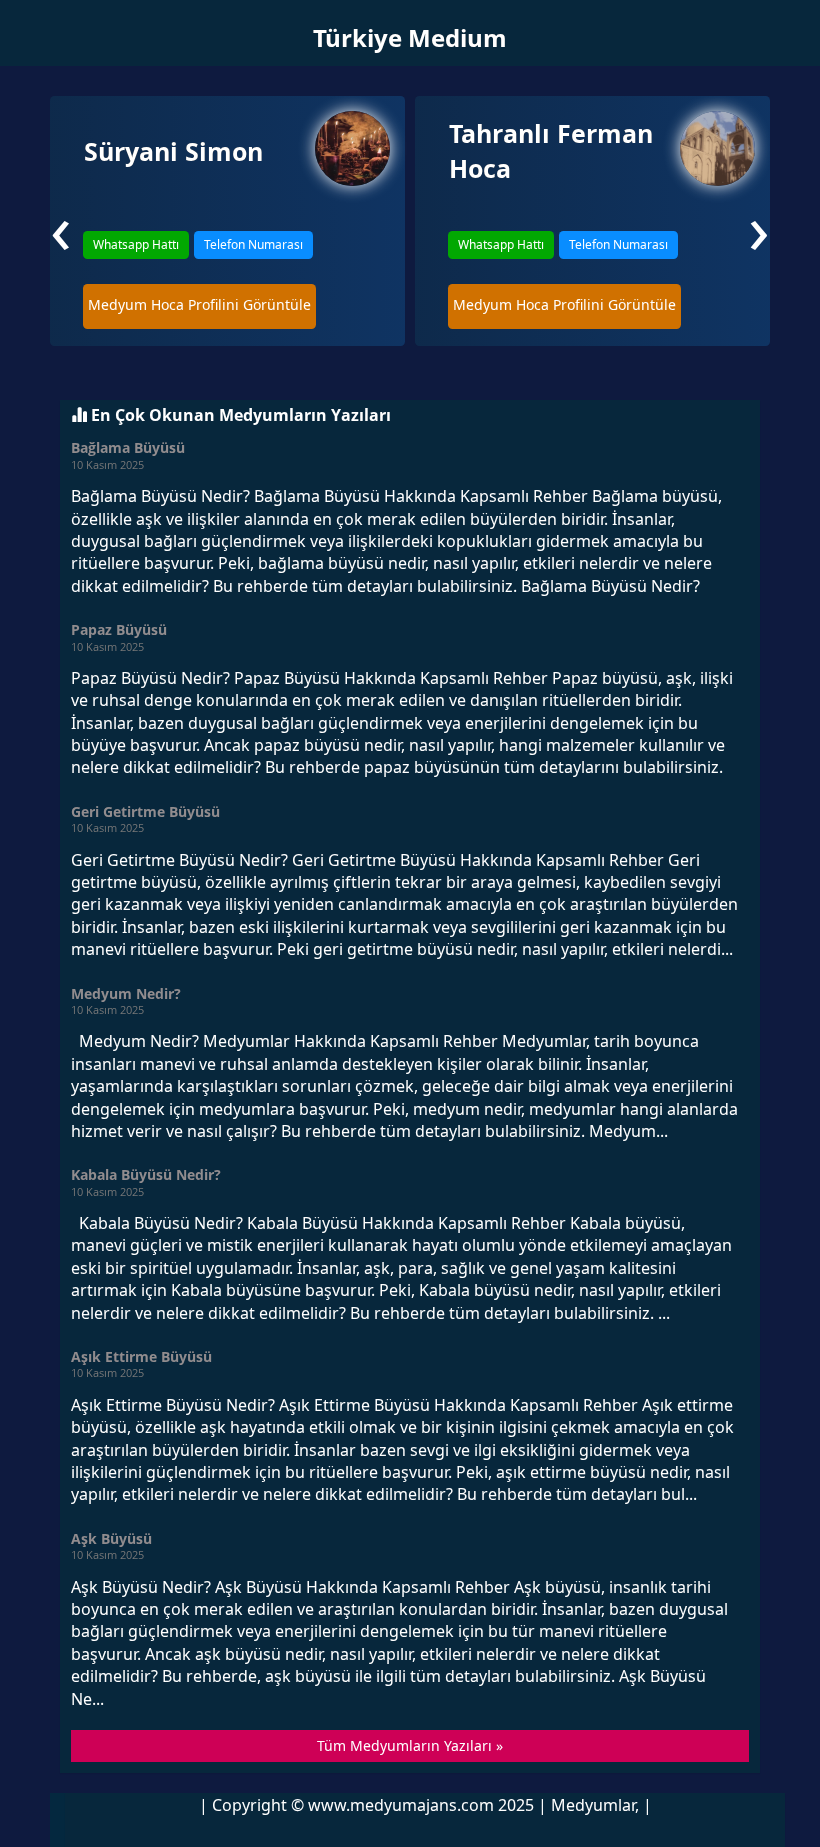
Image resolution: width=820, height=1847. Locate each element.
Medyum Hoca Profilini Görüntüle (199, 304)
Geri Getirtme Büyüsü (145, 811)
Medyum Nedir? (126, 993)
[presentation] (61, 227)
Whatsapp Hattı (136, 244)
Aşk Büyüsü (111, 1538)
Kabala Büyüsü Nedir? (146, 1174)
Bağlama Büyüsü (128, 447)
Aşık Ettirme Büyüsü (141, 1356)
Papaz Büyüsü (119, 629)
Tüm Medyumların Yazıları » (410, 1745)
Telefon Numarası (253, 244)
